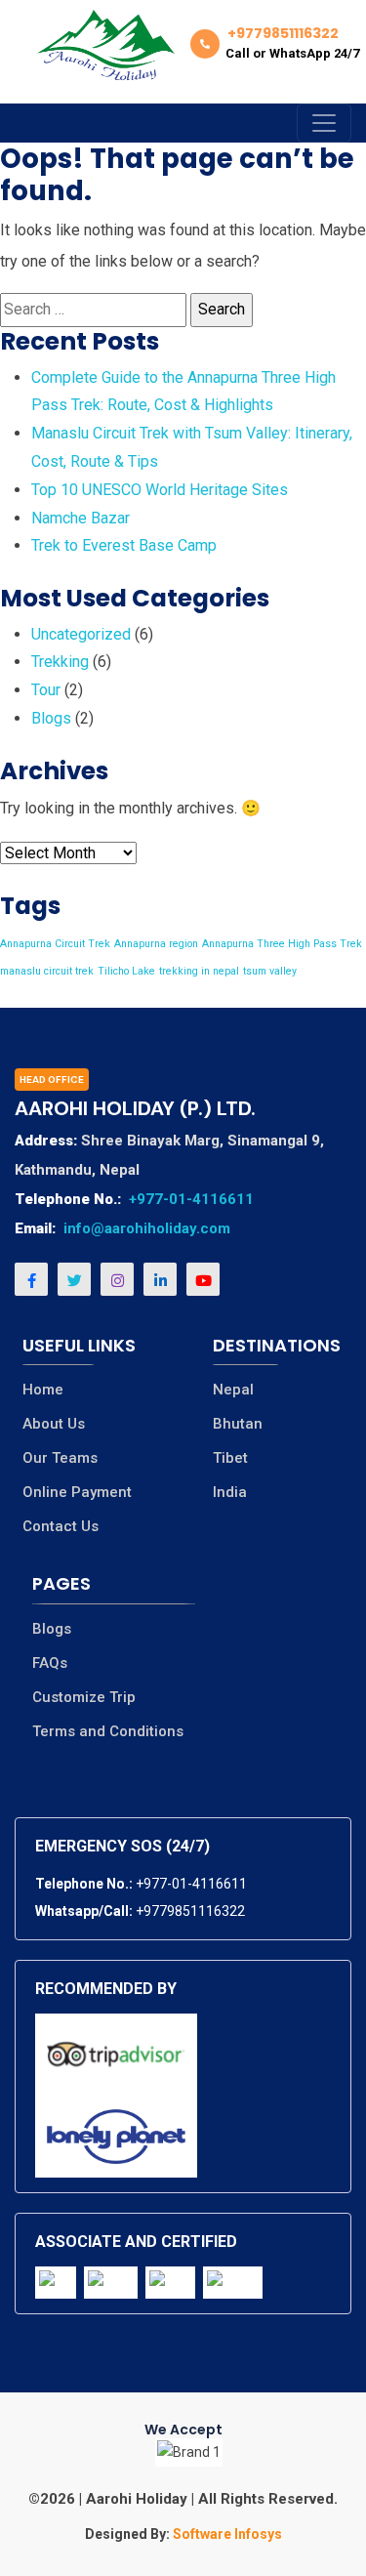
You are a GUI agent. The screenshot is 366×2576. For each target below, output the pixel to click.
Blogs (51, 718)
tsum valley (270, 971)
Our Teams (60, 1458)
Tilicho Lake (126, 971)
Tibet (230, 1458)
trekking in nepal (199, 971)
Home (43, 1390)
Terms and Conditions (108, 1732)
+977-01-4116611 (191, 1199)
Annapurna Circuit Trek (55, 944)
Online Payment (77, 1493)
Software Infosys (226, 2534)
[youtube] (203, 1279)
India (230, 1493)
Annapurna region (156, 944)
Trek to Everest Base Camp (124, 545)
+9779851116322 (190, 1911)
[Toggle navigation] (324, 123)
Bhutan (238, 1424)
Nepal (233, 1390)
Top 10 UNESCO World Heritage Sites (160, 490)
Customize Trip (84, 1698)
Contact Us (61, 1527)
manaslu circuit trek (47, 971)
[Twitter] (74, 1279)
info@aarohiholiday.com (147, 1228)
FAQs (50, 1663)
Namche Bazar (81, 518)
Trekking (60, 662)
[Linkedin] (160, 1279)
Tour (46, 690)
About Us (54, 1424)
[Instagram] (117, 1279)
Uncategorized (81, 634)
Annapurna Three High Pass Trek (282, 944)
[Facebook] (31, 1279)
